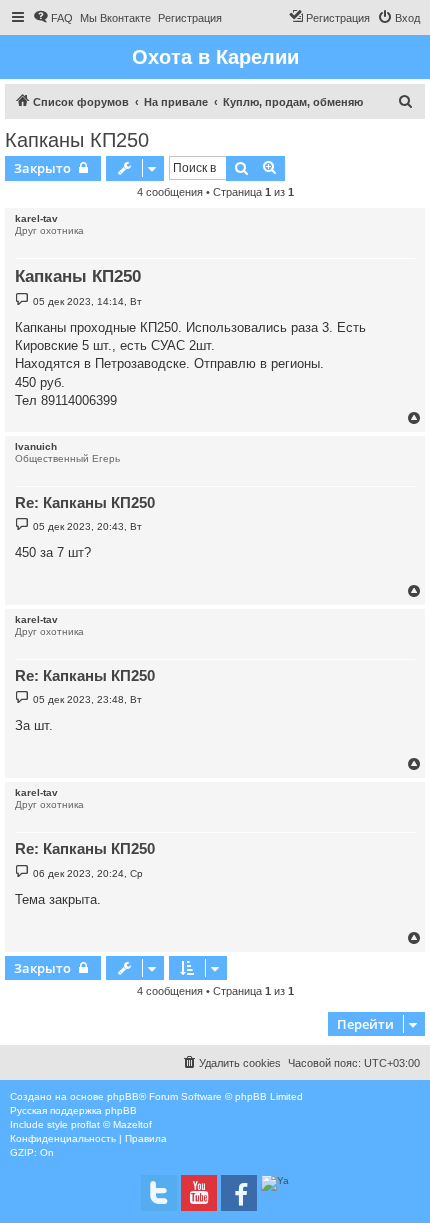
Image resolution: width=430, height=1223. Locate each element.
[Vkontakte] (159, 1193)
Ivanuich (36, 446)
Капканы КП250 (77, 140)
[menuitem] (53, 18)
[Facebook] (239, 1193)
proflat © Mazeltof (111, 1124)
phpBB (123, 1096)
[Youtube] (199, 1193)
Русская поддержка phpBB (73, 1110)
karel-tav (36, 218)
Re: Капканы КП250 (85, 502)
